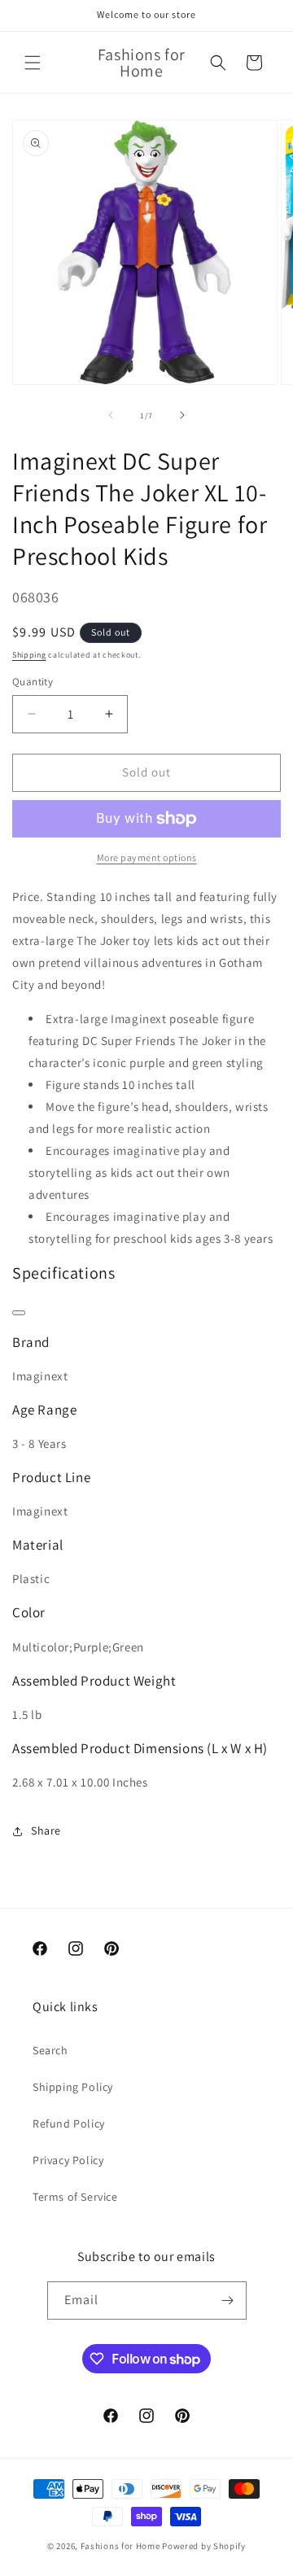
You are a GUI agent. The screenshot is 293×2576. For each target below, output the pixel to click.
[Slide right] (182, 415)
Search (50, 2050)
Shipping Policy (73, 2087)
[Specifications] (19, 1313)
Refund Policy (69, 2123)
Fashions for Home (120, 2546)
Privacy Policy (68, 2160)
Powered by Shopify (204, 2546)
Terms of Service (75, 2197)
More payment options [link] (147, 857)
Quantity (33, 682)
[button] (33, 63)
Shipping (29, 655)
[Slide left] (111, 415)
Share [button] (46, 1830)
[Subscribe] (228, 2300)
